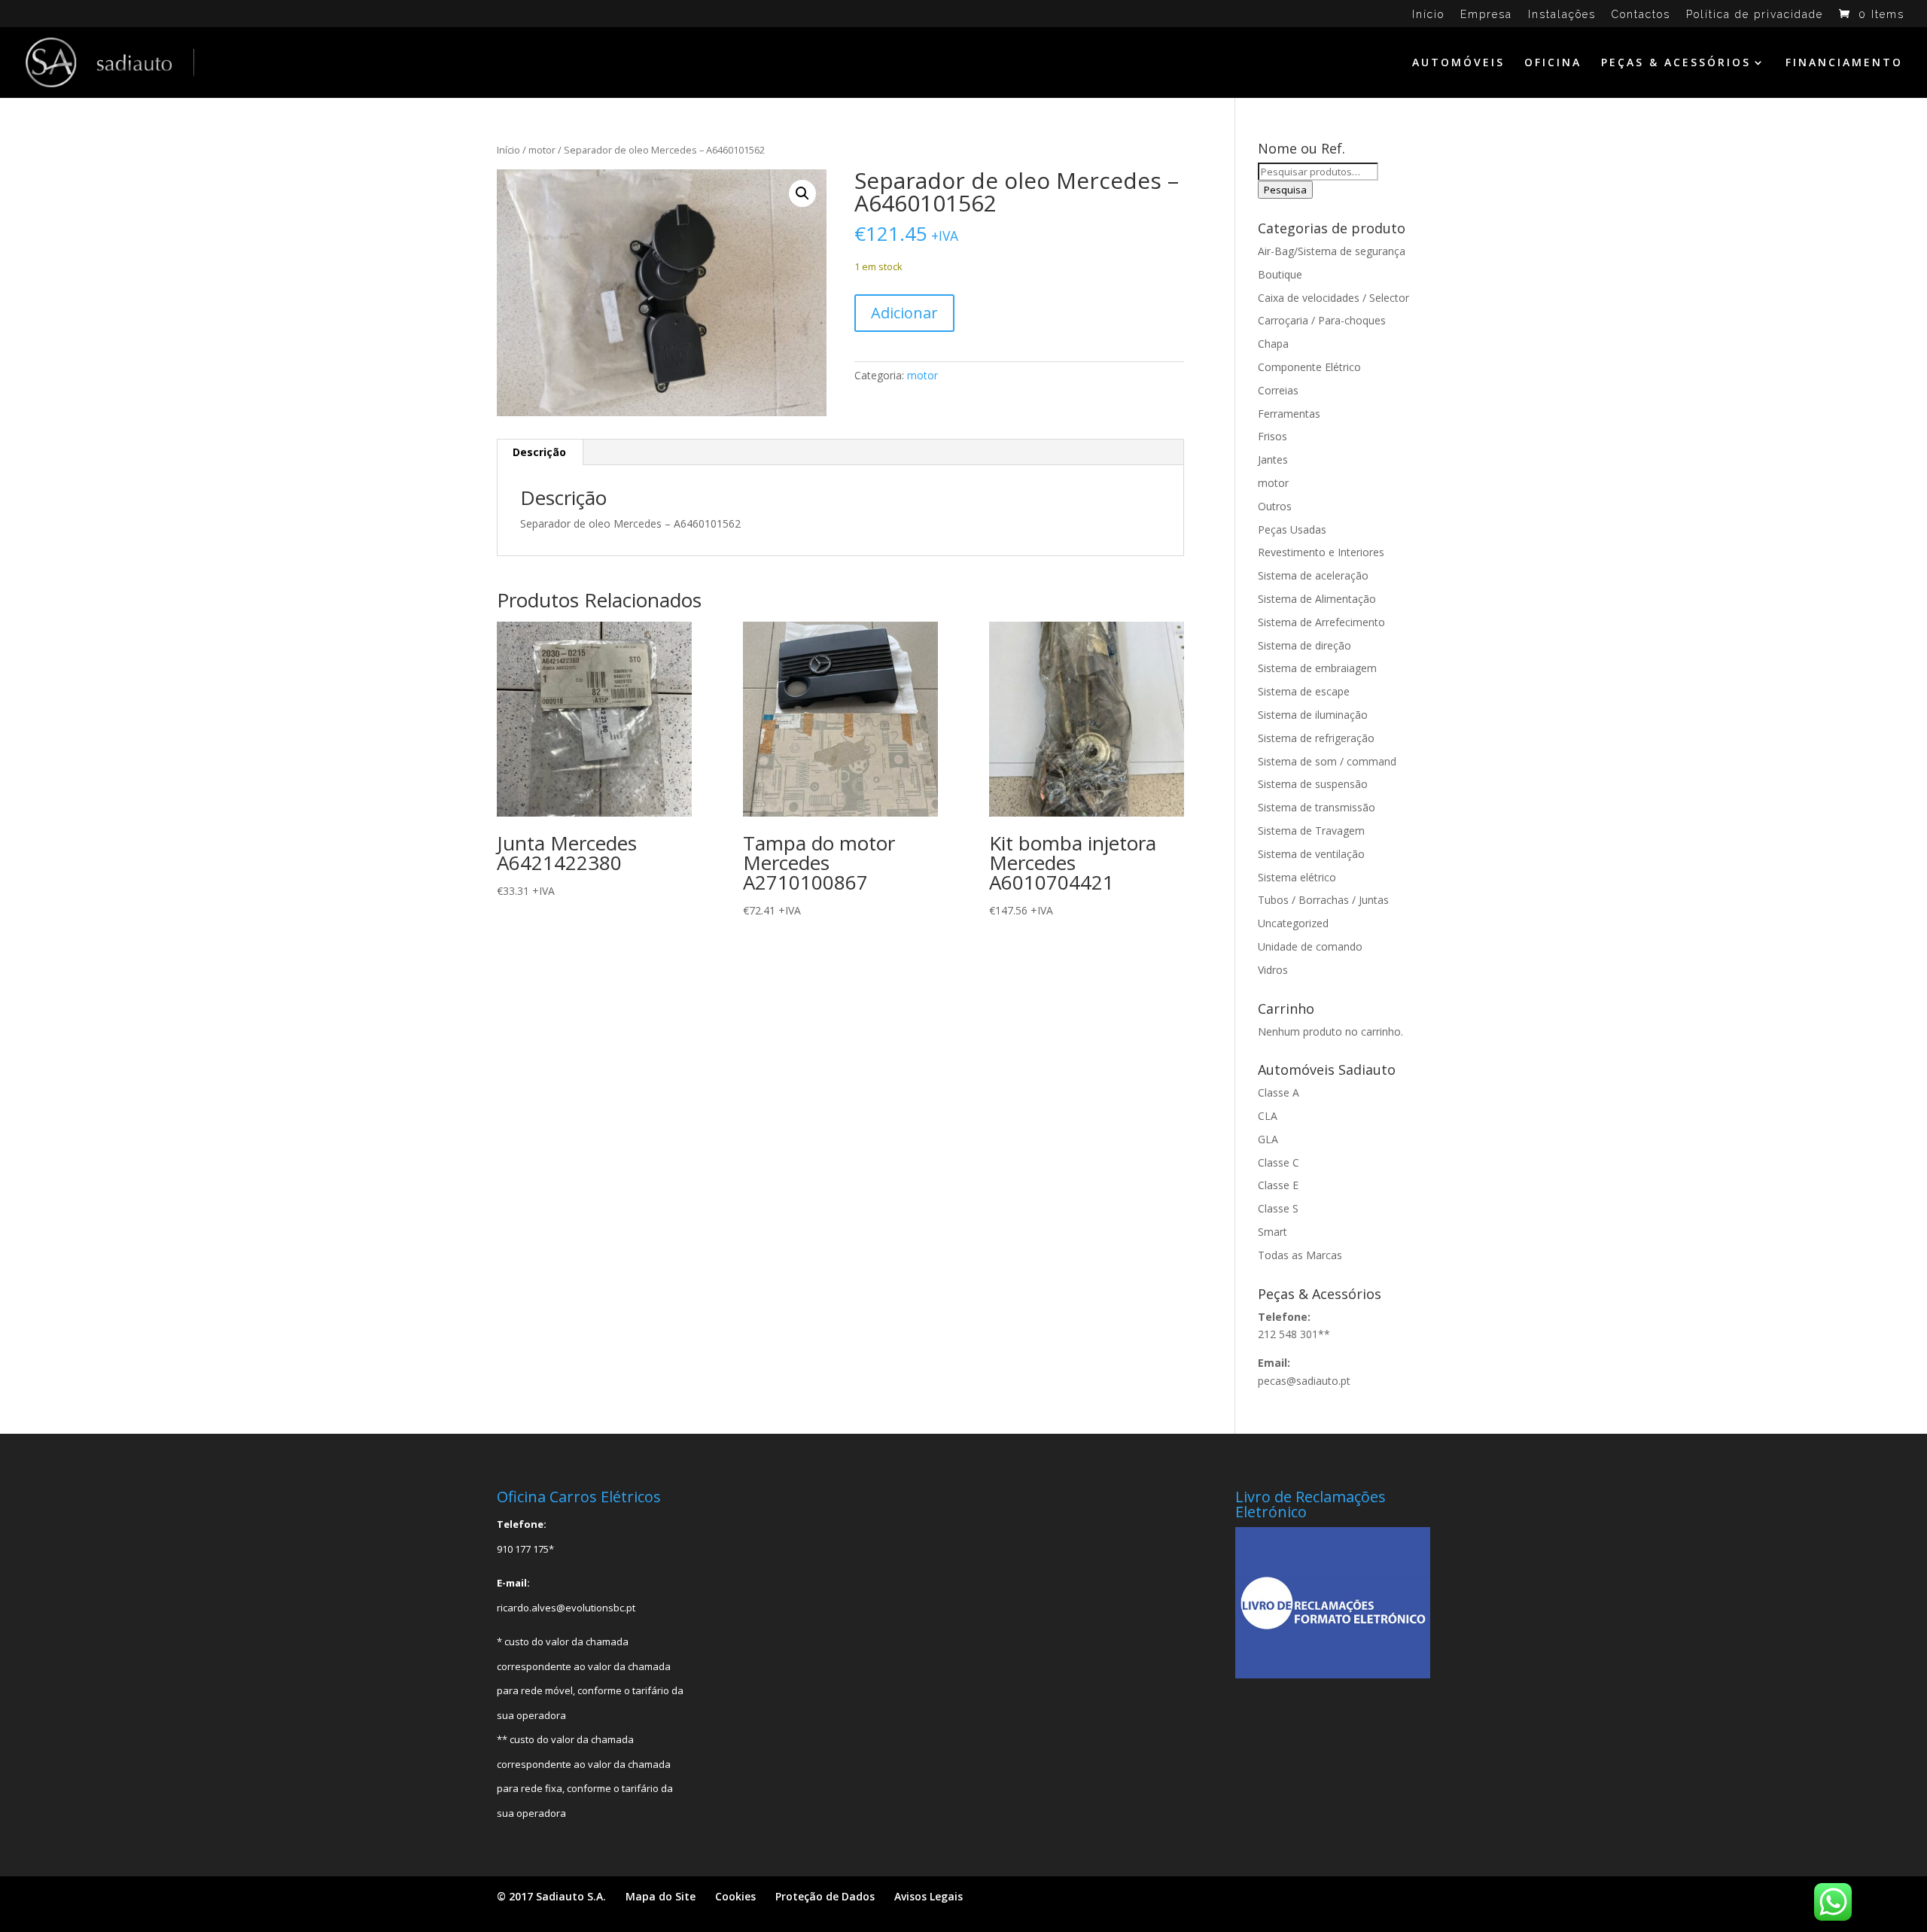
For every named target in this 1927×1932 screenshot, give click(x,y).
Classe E (1278, 1185)
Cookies (735, 1896)
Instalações (1562, 15)
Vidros (1273, 970)
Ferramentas (1289, 414)
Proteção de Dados (825, 1896)
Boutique (1280, 274)
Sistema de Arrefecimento (1321, 622)
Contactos (1641, 15)
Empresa (1486, 15)
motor (542, 150)
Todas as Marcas (1300, 1255)
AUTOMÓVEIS (1458, 63)
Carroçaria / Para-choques (1322, 320)
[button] (802, 193)
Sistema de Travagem (1311, 831)
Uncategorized (1293, 923)
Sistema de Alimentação (1317, 599)
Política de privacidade (1755, 15)
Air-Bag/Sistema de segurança (1332, 251)
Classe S (1278, 1208)
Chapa (1273, 344)
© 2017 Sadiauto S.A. (551, 1896)
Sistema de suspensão (1313, 784)
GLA (1268, 1139)
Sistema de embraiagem (1317, 668)
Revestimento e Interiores (1321, 552)
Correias (1278, 390)
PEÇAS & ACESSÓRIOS (1676, 63)
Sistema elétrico (1297, 877)
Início (1428, 15)
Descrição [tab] (539, 452)
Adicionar (904, 313)
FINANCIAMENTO (1844, 63)
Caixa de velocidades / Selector (1333, 298)
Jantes (1273, 459)
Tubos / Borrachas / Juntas (1323, 900)
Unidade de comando (1310, 946)
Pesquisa (1285, 190)
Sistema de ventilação (1311, 854)
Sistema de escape (1304, 691)
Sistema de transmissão (1317, 807)
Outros (1275, 506)
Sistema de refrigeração (1316, 738)
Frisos (1272, 436)
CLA (1268, 1116)
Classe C (1279, 1162)
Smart (1272, 1232)
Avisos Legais (928, 1896)
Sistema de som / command (1327, 761)
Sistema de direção (1304, 645)
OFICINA (1553, 63)
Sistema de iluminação (1313, 715)
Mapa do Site (661, 1896)
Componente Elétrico (1309, 367)
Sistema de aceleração (1313, 575)
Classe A (1279, 1092)
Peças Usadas (1292, 529)
